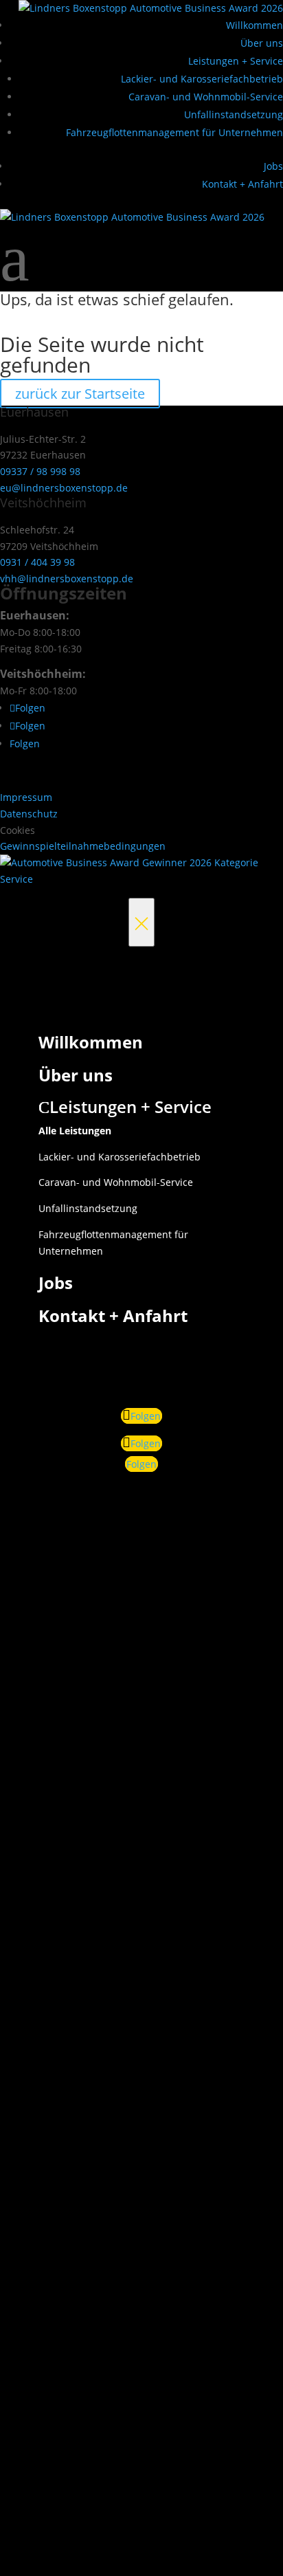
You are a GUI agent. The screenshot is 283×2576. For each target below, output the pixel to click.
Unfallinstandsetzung (234, 114)
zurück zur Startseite (80, 394)
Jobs (273, 166)
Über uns (262, 43)
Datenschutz (29, 814)
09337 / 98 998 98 (40, 471)
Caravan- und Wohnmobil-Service (206, 97)
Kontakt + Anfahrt (242, 184)
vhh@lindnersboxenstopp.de (67, 579)
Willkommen (254, 25)
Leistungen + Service (236, 61)
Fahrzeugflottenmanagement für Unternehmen (174, 132)
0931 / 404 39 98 (37, 562)
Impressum (26, 797)
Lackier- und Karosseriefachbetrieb (202, 79)
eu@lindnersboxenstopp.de (64, 488)
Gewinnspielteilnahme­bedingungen (83, 846)
